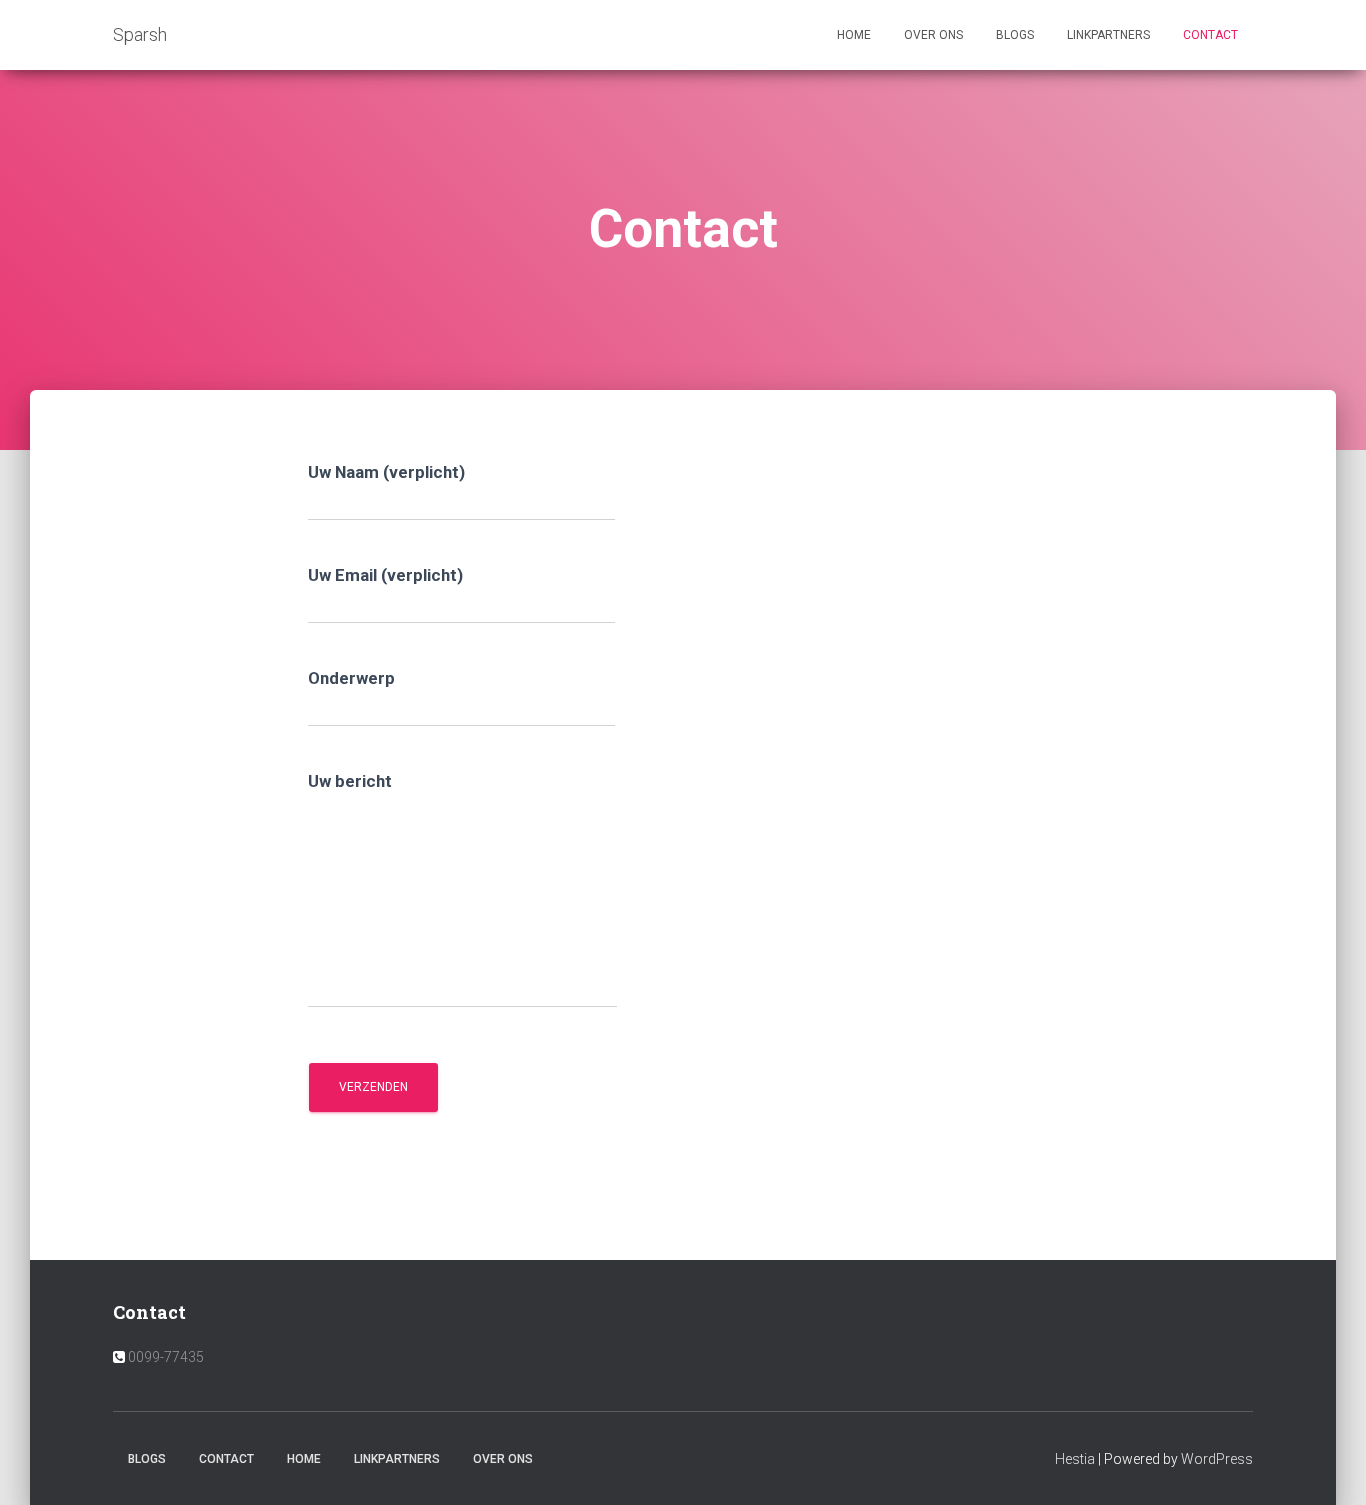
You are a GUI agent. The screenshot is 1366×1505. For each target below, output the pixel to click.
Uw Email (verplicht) (385, 575)
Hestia (1075, 1459)
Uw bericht (350, 781)
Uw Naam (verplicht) (386, 472)
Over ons (933, 35)
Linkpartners (1108, 35)
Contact (1210, 35)
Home (854, 35)
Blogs (1015, 35)
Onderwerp (351, 678)
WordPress (1217, 1459)
